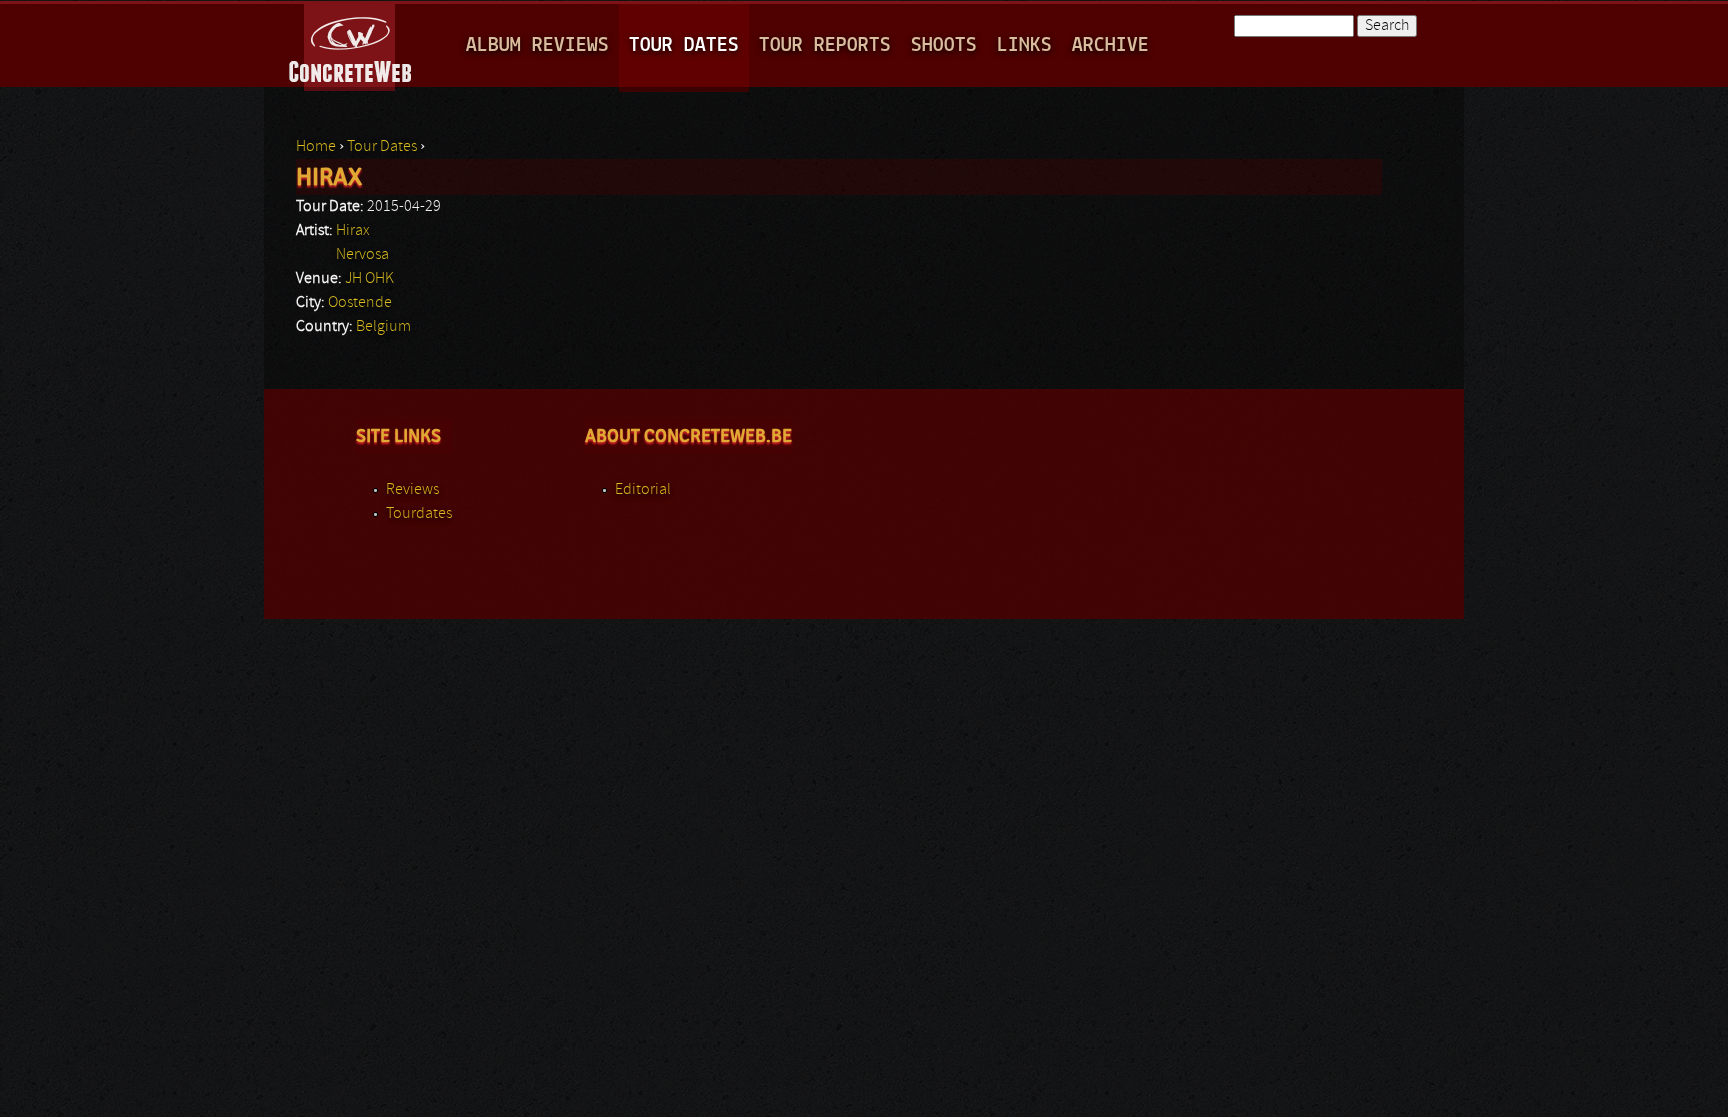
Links (1024, 45)
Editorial (643, 490)
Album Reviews (537, 45)
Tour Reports (825, 45)
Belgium (383, 327)
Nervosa (362, 255)
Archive (1110, 45)
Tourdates (419, 514)
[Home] (351, 44)
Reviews (412, 490)
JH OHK (369, 279)
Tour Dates (684, 45)
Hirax (353, 231)
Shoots (944, 45)
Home (316, 147)
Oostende (360, 303)
